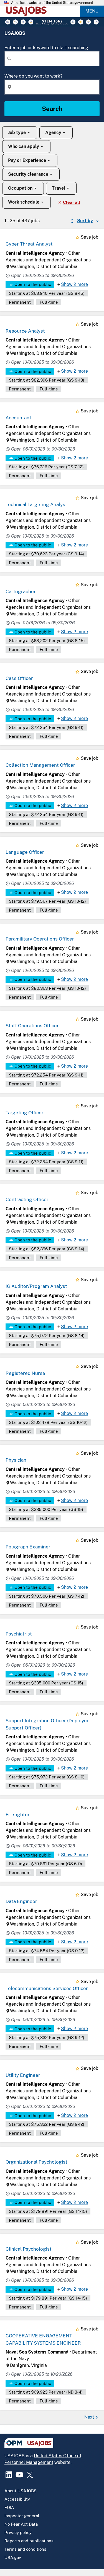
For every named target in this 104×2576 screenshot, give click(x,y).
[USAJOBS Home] (28, 11)
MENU (92, 11)
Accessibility (17, 2499)
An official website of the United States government (52, 3)
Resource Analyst (25, 331)
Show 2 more (74, 284)
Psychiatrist (19, 1634)
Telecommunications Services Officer (47, 1988)
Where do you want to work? (33, 76)
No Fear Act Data (21, 2524)
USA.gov (13, 2558)
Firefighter (18, 1815)
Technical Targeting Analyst (36, 504)
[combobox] (52, 59)
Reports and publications (29, 2541)
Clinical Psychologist (29, 2249)
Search (52, 109)
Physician (16, 1460)
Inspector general (22, 2516)
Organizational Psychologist (36, 2162)
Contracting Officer (27, 1199)
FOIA (9, 2507)
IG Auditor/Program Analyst (36, 1286)
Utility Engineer (23, 2075)
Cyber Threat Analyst (29, 244)
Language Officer (25, 852)
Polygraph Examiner (28, 1547)
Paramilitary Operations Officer (40, 939)
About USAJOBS (21, 2491)
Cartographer (21, 592)
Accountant (18, 418)
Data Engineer (21, 1901)
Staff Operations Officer (32, 1026)
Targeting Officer (25, 1113)
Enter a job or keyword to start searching (46, 48)
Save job (90, 237)
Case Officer (19, 678)
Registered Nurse (25, 1373)
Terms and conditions (25, 2549)
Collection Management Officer (40, 765)
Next (89, 2417)
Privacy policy (18, 2532)
